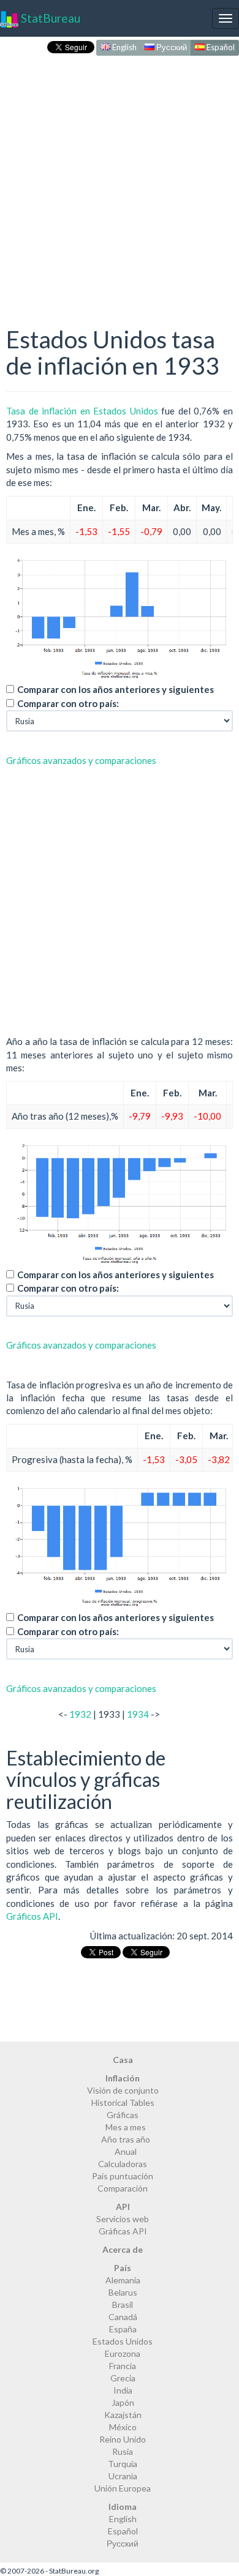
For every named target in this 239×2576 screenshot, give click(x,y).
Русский (171, 47)
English (123, 47)
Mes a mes (126, 2127)
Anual (126, 2151)
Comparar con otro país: (68, 703)
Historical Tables (123, 2102)
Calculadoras (123, 2164)
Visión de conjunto (123, 2090)
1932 (80, 1714)
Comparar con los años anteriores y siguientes (116, 689)
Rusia (123, 2451)
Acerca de (123, 2249)
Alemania (123, 2280)
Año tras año (126, 2139)
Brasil (123, 2305)
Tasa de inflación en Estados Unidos (82, 411)
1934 (138, 1714)
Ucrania (123, 2476)
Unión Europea (123, 2488)
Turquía (123, 2464)
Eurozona (123, 2353)
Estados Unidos (123, 2341)
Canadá (123, 2317)
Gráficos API (32, 1916)
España (123, 2329)
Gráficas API (123, 2231)
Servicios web (123, 2219)
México (123, 2427)
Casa (123, 2060)
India (123, 2390)
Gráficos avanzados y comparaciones (81, 760)
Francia (123, 2366)
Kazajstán (123, 2415)
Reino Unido (123, 2439)
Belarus (123, 2292)
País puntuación (123, 2176)
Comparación (123, 2188)
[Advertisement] (120, 178)
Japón (123, 2402)
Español (220, 47)
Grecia (123, 2378)
